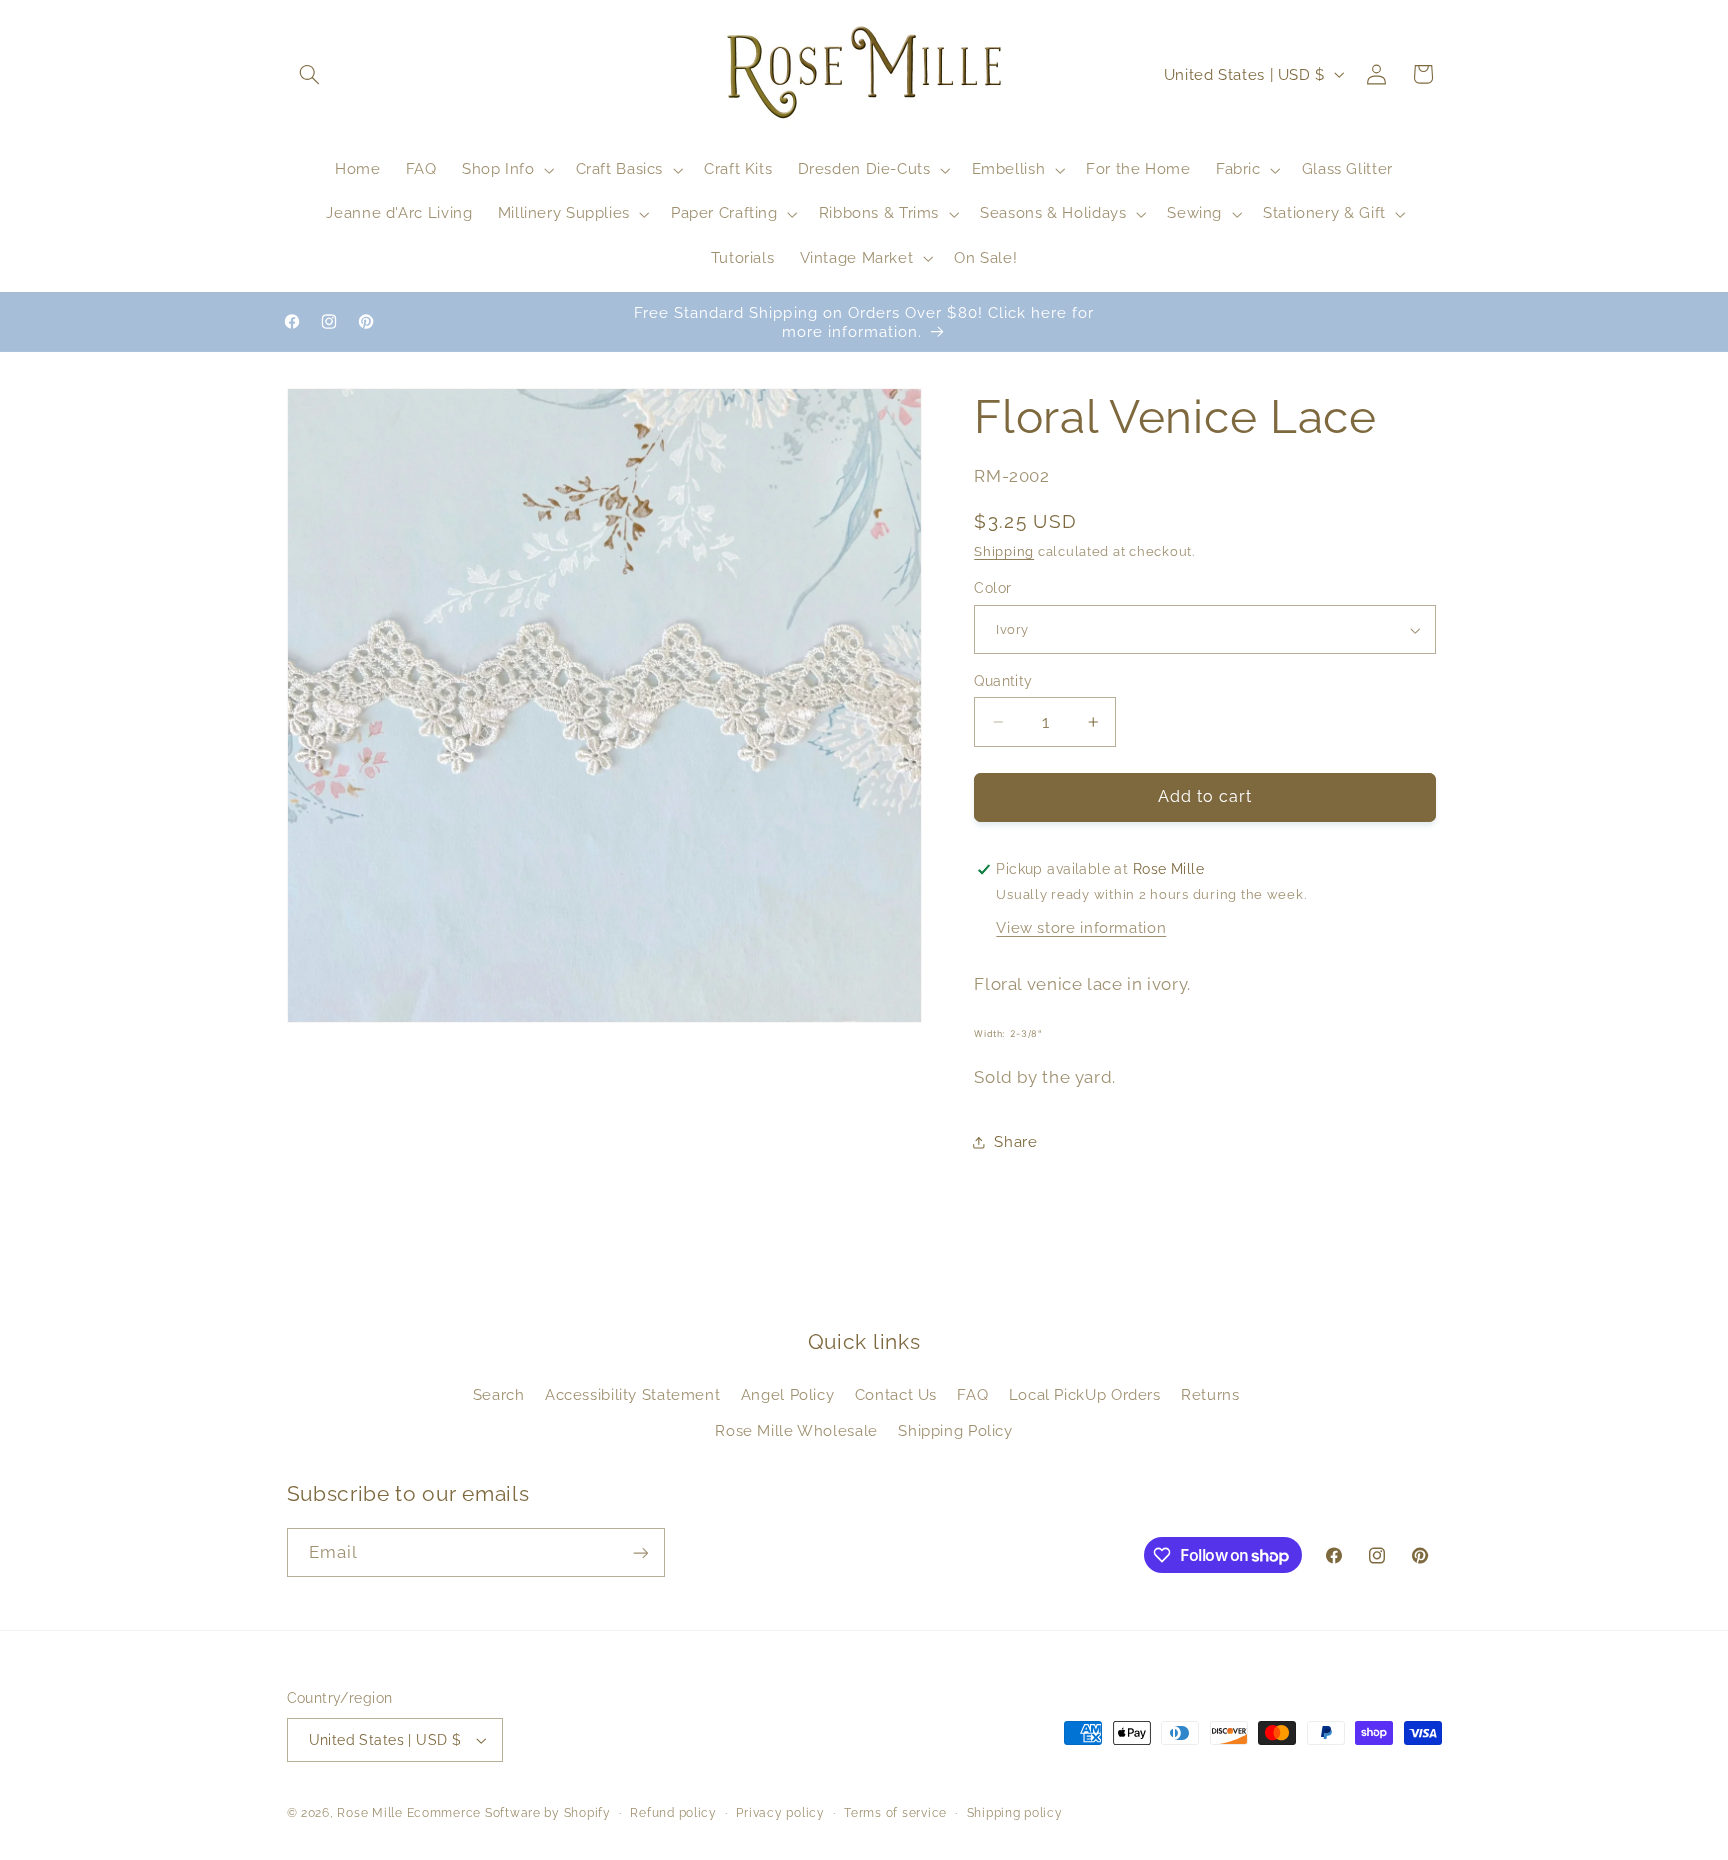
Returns (1210, 1394)
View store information (1081, 927)
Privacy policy (780, 1813)
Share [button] (1015, 1141)
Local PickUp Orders (1085, 1394)
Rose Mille (369, 1813)
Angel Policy (788, 1394)
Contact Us (896, 1394)
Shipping (1004, 551)
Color (992, 589)
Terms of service (895, 1813)
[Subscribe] (640, 1552)
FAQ (972, 1394)
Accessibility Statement (633, 1394)
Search (499, 1394)
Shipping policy (1015, 1813)
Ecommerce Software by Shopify (509, 1813)
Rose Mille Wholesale (796, 1430)
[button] (310, 74)
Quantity (1003, 681)
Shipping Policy (955, 1430)
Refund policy (673, 1813)
